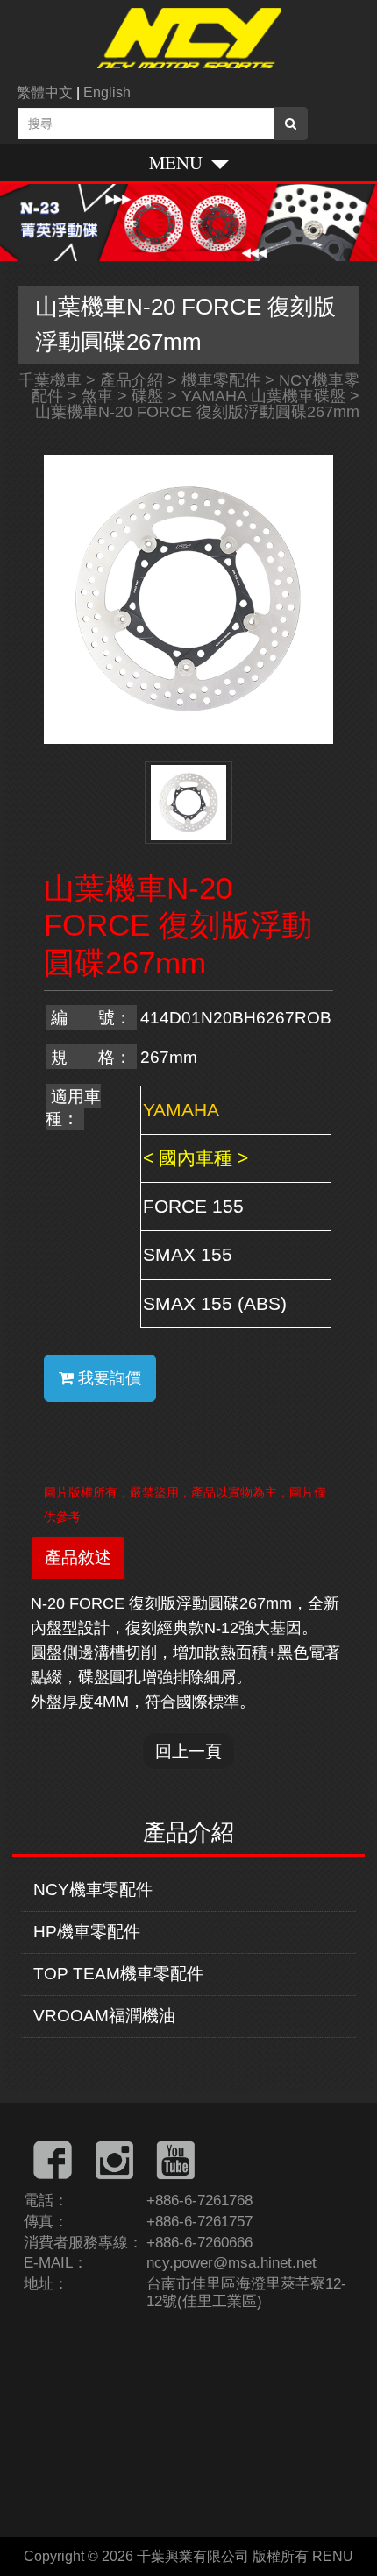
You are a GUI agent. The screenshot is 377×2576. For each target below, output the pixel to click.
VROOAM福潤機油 (104, 2016)
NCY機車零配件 (93, 1890)
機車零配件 (221, 380)
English (107, 92)
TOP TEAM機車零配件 (118, 1974)
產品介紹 (132, 380)
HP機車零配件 (87, 1932)
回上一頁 (188, 1751)
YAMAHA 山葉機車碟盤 (263, 396)
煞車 (97, 396)
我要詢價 (107, 1378)
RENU (333, 2556)
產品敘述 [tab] (78, 1557)
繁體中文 (45, 92)
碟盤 (147, 396)
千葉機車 (50, 380)
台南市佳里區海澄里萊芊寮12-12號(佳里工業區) (246, 2293)
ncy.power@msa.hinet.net (231, 2263)
